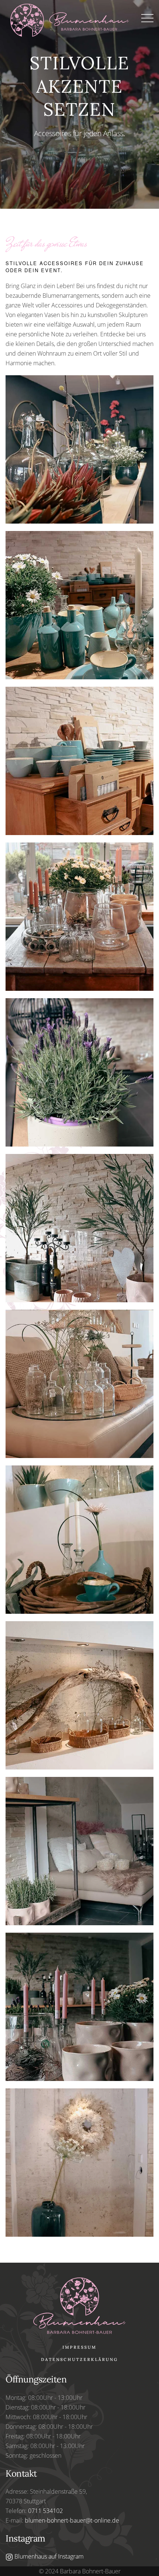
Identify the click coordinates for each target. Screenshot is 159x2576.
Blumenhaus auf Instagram (48, 2556)
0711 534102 (45, 2511)
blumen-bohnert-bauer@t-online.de (72, 2520)
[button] (147, 18)
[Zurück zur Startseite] (73, 18)
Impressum (79, 2347)
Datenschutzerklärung (79, 2359)
